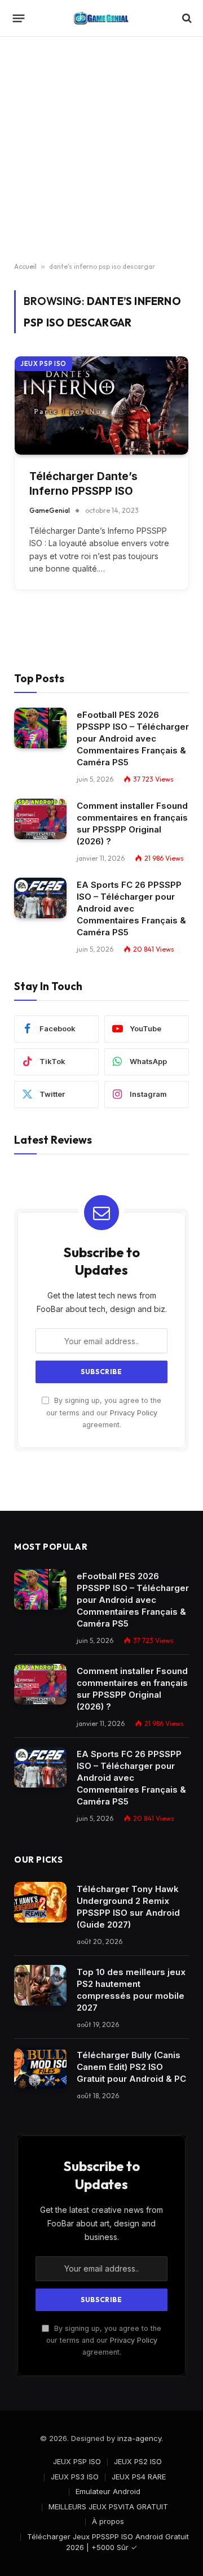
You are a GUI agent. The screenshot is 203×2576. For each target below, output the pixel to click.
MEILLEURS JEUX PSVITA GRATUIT (108, 2507)
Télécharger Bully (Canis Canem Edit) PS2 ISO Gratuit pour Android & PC (131, 2067)
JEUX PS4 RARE (139, 2477)
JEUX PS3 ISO (75, 2477)
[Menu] (19, 18)
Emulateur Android (108, 2491)
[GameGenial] (101, 18)
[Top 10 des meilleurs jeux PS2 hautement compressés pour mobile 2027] (40, 1985)
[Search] (186, 18)
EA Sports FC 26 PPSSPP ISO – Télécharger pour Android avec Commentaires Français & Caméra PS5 (131, 908)
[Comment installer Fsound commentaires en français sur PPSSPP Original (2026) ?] (40, 819)
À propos (108, 2521)
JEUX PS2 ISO (138, 2461)
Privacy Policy (134, 1413)
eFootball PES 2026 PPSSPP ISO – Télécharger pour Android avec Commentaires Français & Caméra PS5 (133, 738)
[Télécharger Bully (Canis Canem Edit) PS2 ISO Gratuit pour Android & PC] (40, 2068)
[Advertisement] (101, 150)
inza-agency (139, 2438)
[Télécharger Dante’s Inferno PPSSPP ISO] (101, 405)
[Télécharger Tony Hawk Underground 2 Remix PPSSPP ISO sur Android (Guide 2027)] (40, 1902)
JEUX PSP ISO (43, 364)
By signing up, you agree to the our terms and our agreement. (104, 1413)
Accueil (25, 266)
